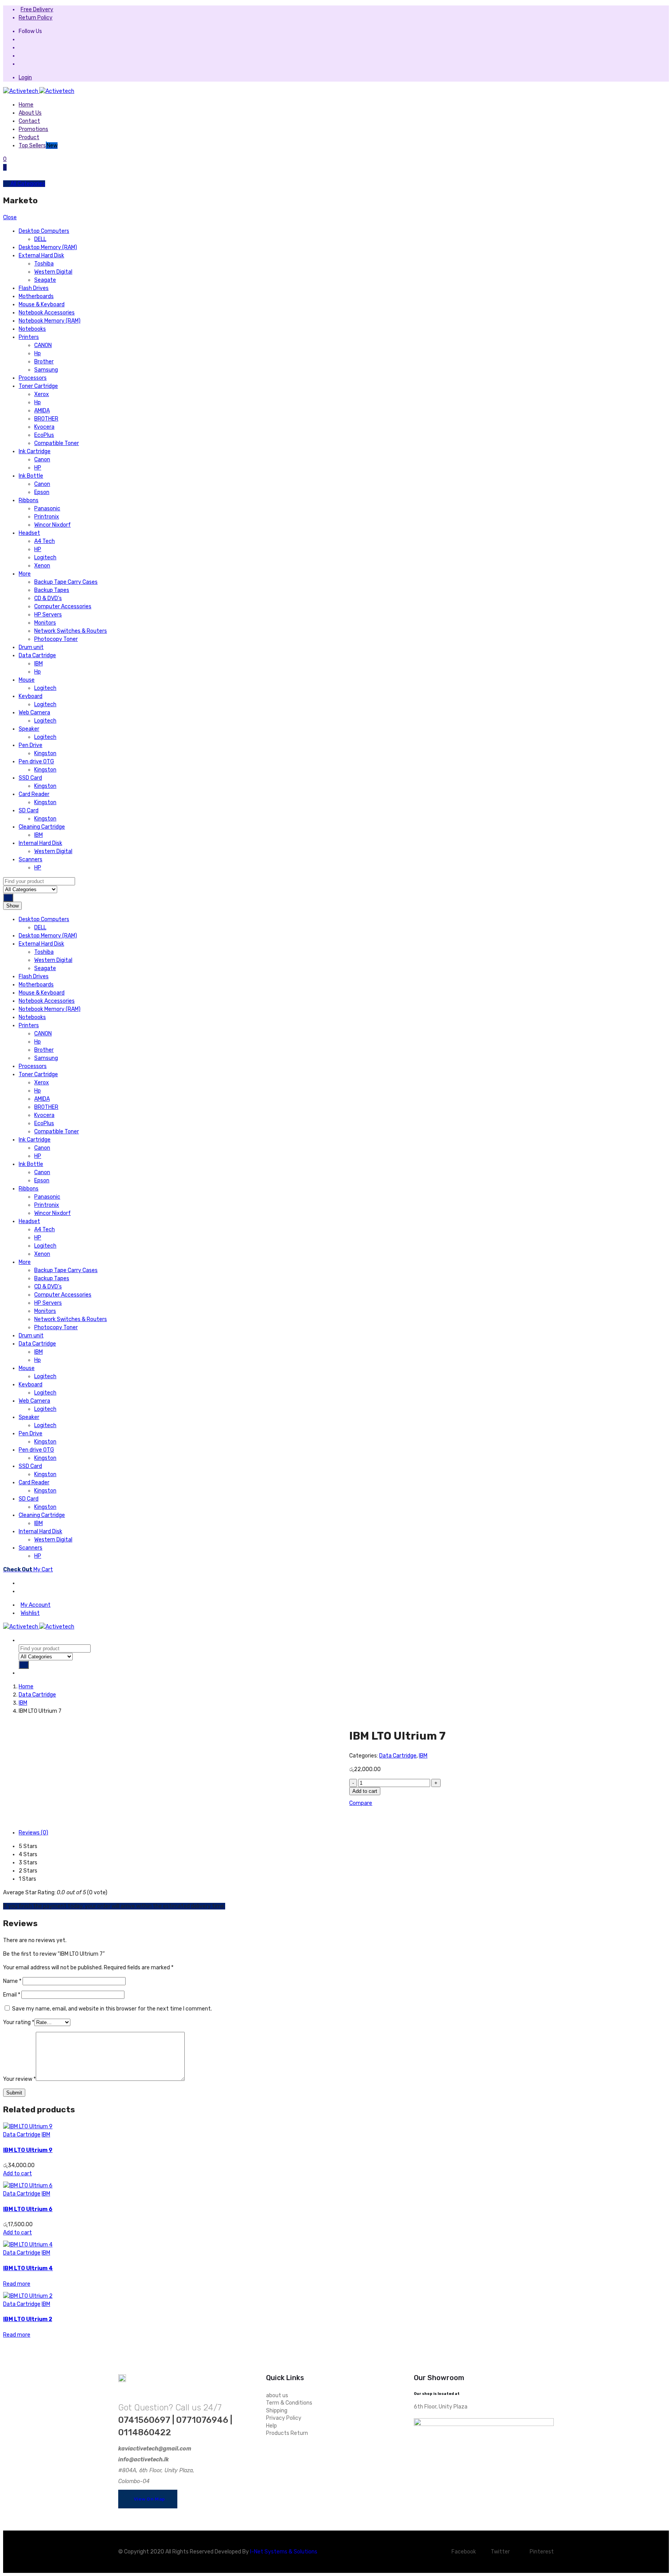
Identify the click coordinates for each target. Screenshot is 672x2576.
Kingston (45, 753)
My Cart (28, 1570)
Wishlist (30, 1613)
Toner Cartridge (38, 386)
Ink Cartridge (35, 451)
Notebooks (32, 329)
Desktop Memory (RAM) (48, 247)
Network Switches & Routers (71, 631)
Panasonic (47, 509)
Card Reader (34, 794)
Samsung (46, 370)
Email (12, 1995)
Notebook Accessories (47, 313)
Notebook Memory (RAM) (50, 321)
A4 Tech (45, 541)
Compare (361, 1803)
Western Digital (53, 272)
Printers (29, 337)
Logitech (45, 558)
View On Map (149, 2499)
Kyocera (44, 427)
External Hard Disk (41, 256)
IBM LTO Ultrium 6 (28, 2209)
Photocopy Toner (56, 639)
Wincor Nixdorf (52, 525)
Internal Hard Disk (40, 843)
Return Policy (36, 18)
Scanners (31, 860)
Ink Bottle (31, 476)
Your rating (19, 2022)
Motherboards (36, 296)
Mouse (27, 680)
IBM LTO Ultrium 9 (28, 2150)
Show (12, 906)
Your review (19, 2079)
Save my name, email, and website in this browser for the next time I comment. (112, 2009)
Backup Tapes (52, 590)
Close (10, 217)
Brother (44, 362)
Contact (29, 121)
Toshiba (44, 264)
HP (38, 468)
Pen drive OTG (36, 762)
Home (26, 105)
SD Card (29, 811)
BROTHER (46, 419)
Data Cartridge (37, 655)
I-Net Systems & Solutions (284, 2552)
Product (29, 137)
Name (12, 1981)
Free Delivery (37, 10)
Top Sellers (38, 146)
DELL (40, 239)
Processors (33, 378)
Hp (38, 353)
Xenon (42, 566)
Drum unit (31, 647)
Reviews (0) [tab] (33, 1833)
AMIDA (42, 411)
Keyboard (31, 696)
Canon (42, 460)
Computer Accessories (63, 606)
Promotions (33, 129)
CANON (43, 345)
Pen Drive (31, 745)
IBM (38, 664)
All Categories (27, 184)
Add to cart (365, 1791)
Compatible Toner (57, 443)
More (25, 574)
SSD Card (30, 778)
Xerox (42, 394)
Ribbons (29, 500)
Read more (17, 2284)
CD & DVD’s (48, 598)
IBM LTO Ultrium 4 (28, 2268)
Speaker (29, 729)
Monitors (45, 623)
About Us (30, 113)
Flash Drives (34, 288)
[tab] (22, 1583)
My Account (36, 1605)
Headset (29, 533)
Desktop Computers (44, 231)
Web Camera (34, 713)
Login (25, 78)
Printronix (47, 517)
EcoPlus (44, 435)
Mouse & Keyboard (42, 305)
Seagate (45, 280)
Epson (42, 492)
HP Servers (48, 615)
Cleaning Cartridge (42, 827)
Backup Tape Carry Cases (66, 582)
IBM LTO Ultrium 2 (28, 2319)
